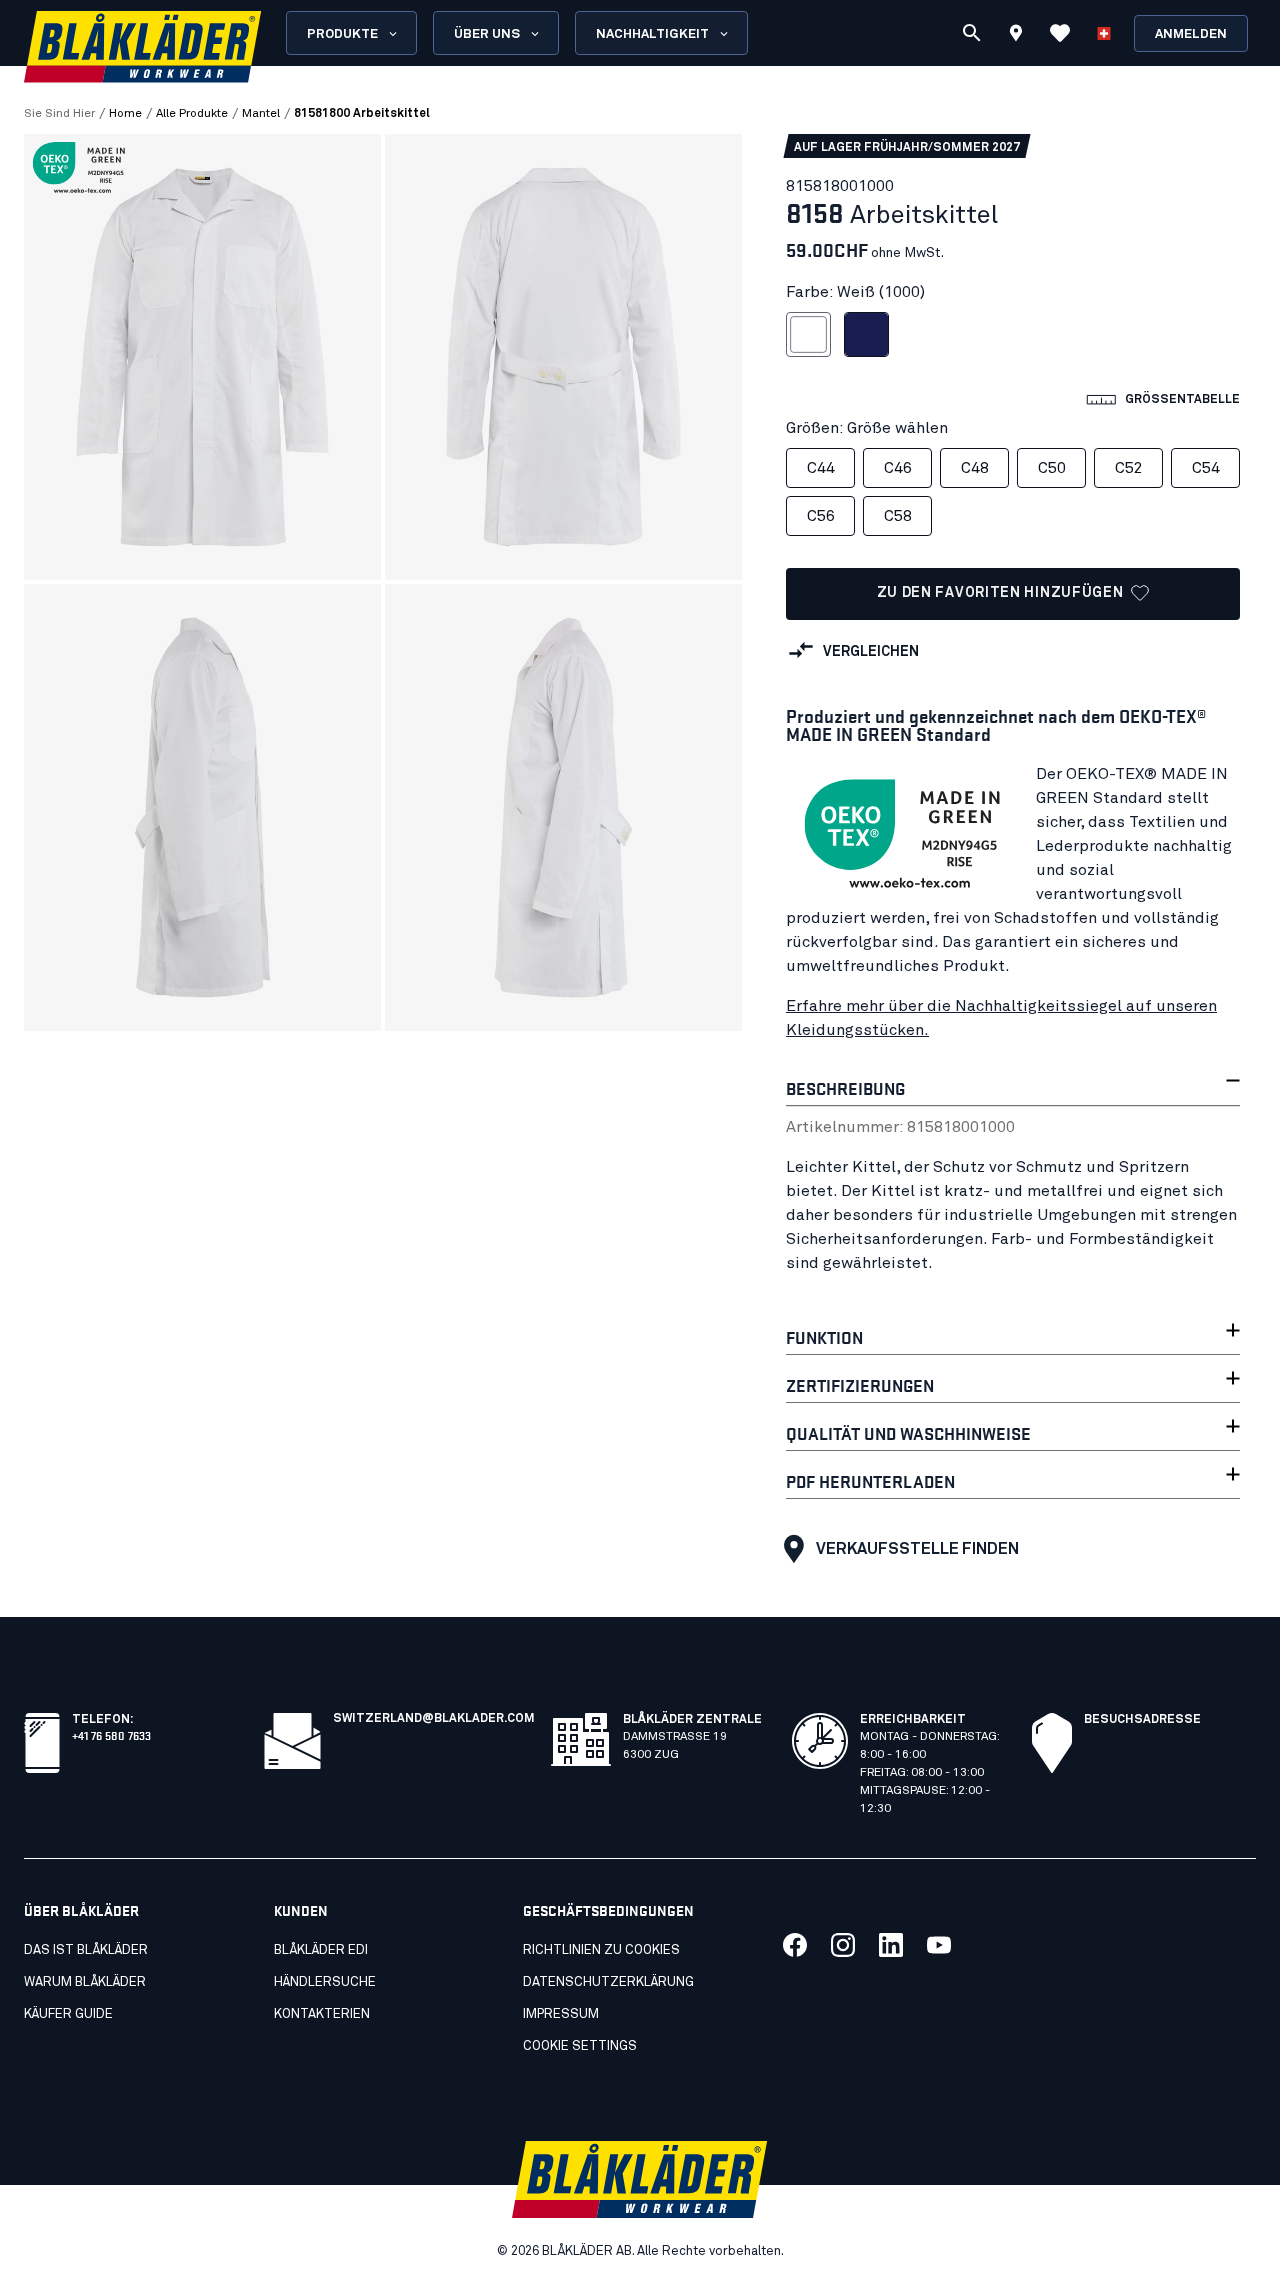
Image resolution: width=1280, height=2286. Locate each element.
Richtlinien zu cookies (601, 1950)
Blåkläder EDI (321, 1950)
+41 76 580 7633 (111, 1734)
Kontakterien (322, 2014)
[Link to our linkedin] (891, 1945)
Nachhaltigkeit (652, 34)
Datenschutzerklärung (608, 1982)
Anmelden (1191, 34)
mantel (261, 114)
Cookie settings (580, 2046)
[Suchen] (972, 33)
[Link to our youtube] (939, 1945)
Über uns (487, 34)
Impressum (561, 2014)
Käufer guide (68, 2014)
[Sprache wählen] (1104, 33)
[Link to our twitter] (843, 1945)
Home (125, 114)
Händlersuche (325, 1982)
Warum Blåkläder (85, 1982)
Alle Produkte (192, 114)
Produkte (342, 34)
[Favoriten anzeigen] (1060, 33)
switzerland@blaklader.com (434, 1719)
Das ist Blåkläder (86, 1950)
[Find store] (1016, 36)
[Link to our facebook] (795, 1945)
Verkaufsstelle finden (917, 1549)
